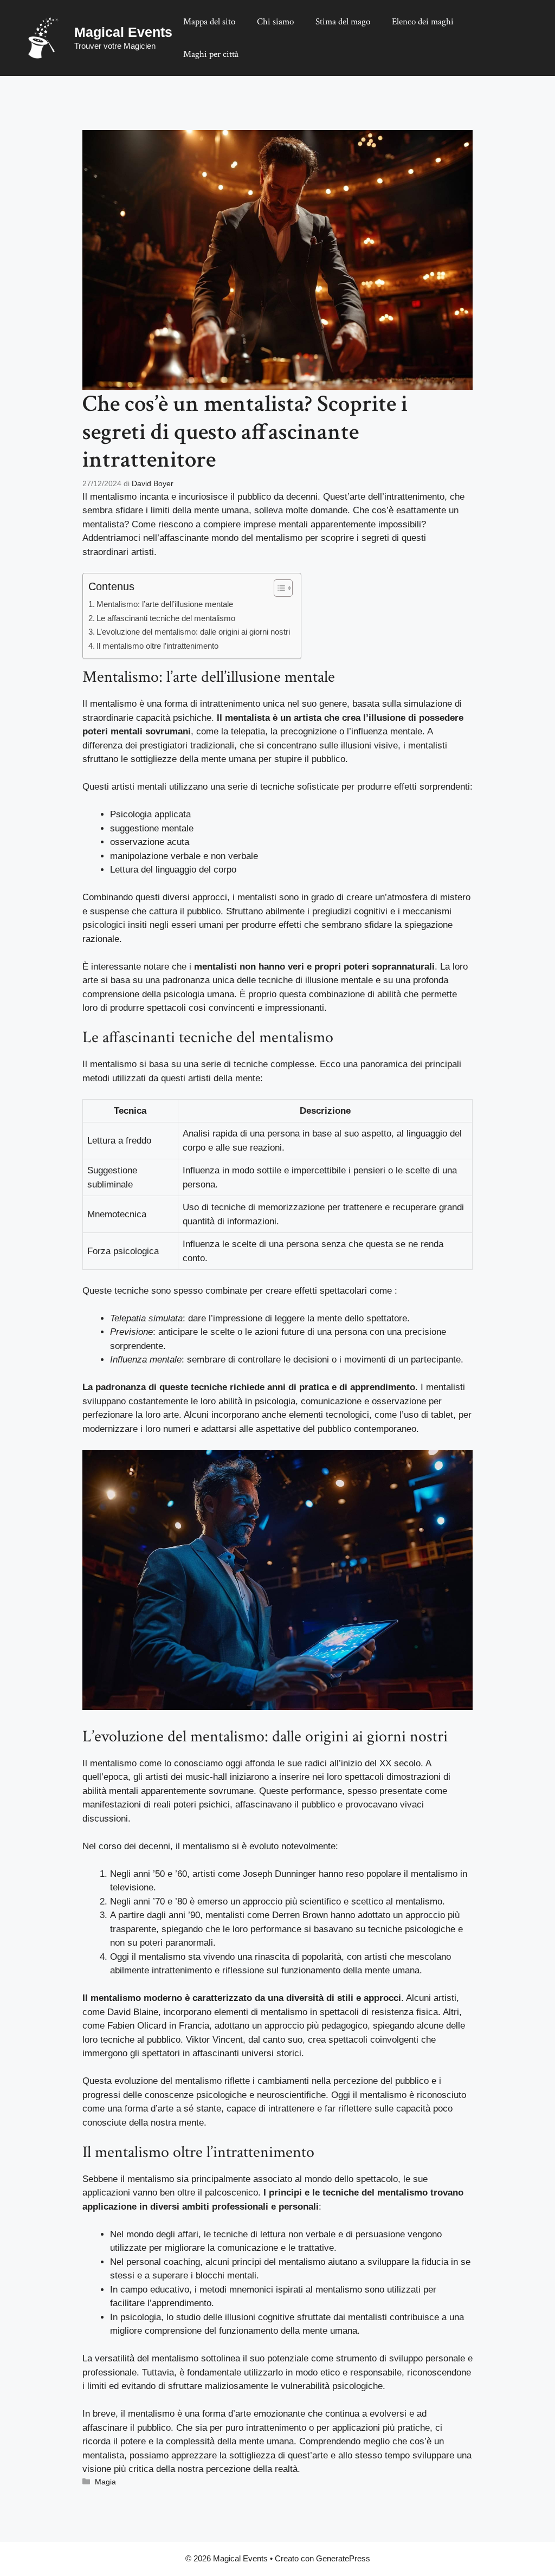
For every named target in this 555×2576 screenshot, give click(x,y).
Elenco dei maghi (423, 22)
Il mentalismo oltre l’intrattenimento (157, 646)
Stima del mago (343, 22)
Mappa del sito (209, 22)
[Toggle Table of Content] (278, 588)
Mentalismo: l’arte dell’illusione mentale (165, 604)
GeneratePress (343, 2558)
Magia (105, 2482)
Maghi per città (211, 54)
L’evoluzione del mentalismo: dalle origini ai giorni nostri (193, 632)
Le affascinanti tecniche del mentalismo (166, 618)
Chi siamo (275, 22)
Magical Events (123, 32)
